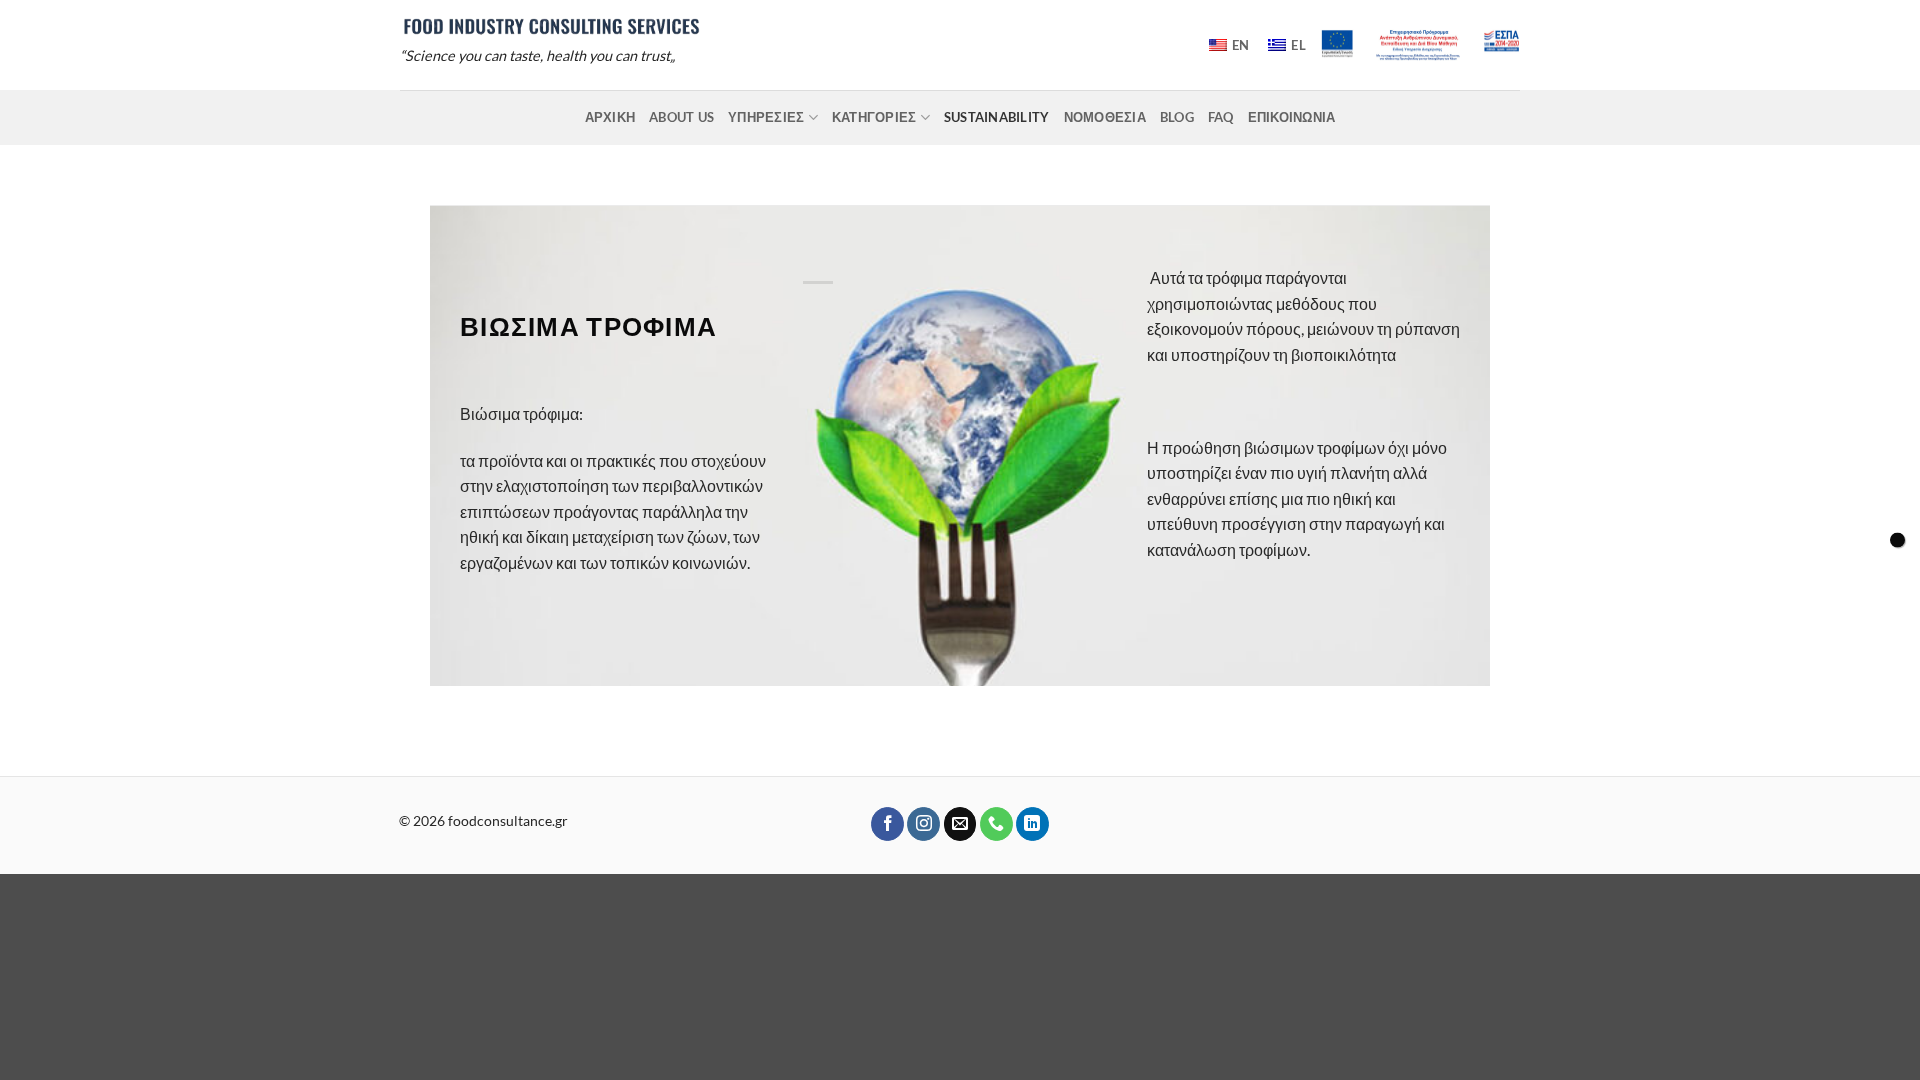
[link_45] (1032, 824)
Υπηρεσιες (766, 117)
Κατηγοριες (874, 117)
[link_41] (887, 824)
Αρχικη (610, 117)
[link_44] (996, 824)
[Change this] (1897, 540)
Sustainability (997, 117)
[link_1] (1420, 45)
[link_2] (551, 25)
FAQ (1221, 117)
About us (681, 117)
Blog (1177, 117)
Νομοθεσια (1105, 117)
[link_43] (960, 824)
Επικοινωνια (1292, 117)
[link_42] (923, 824)
